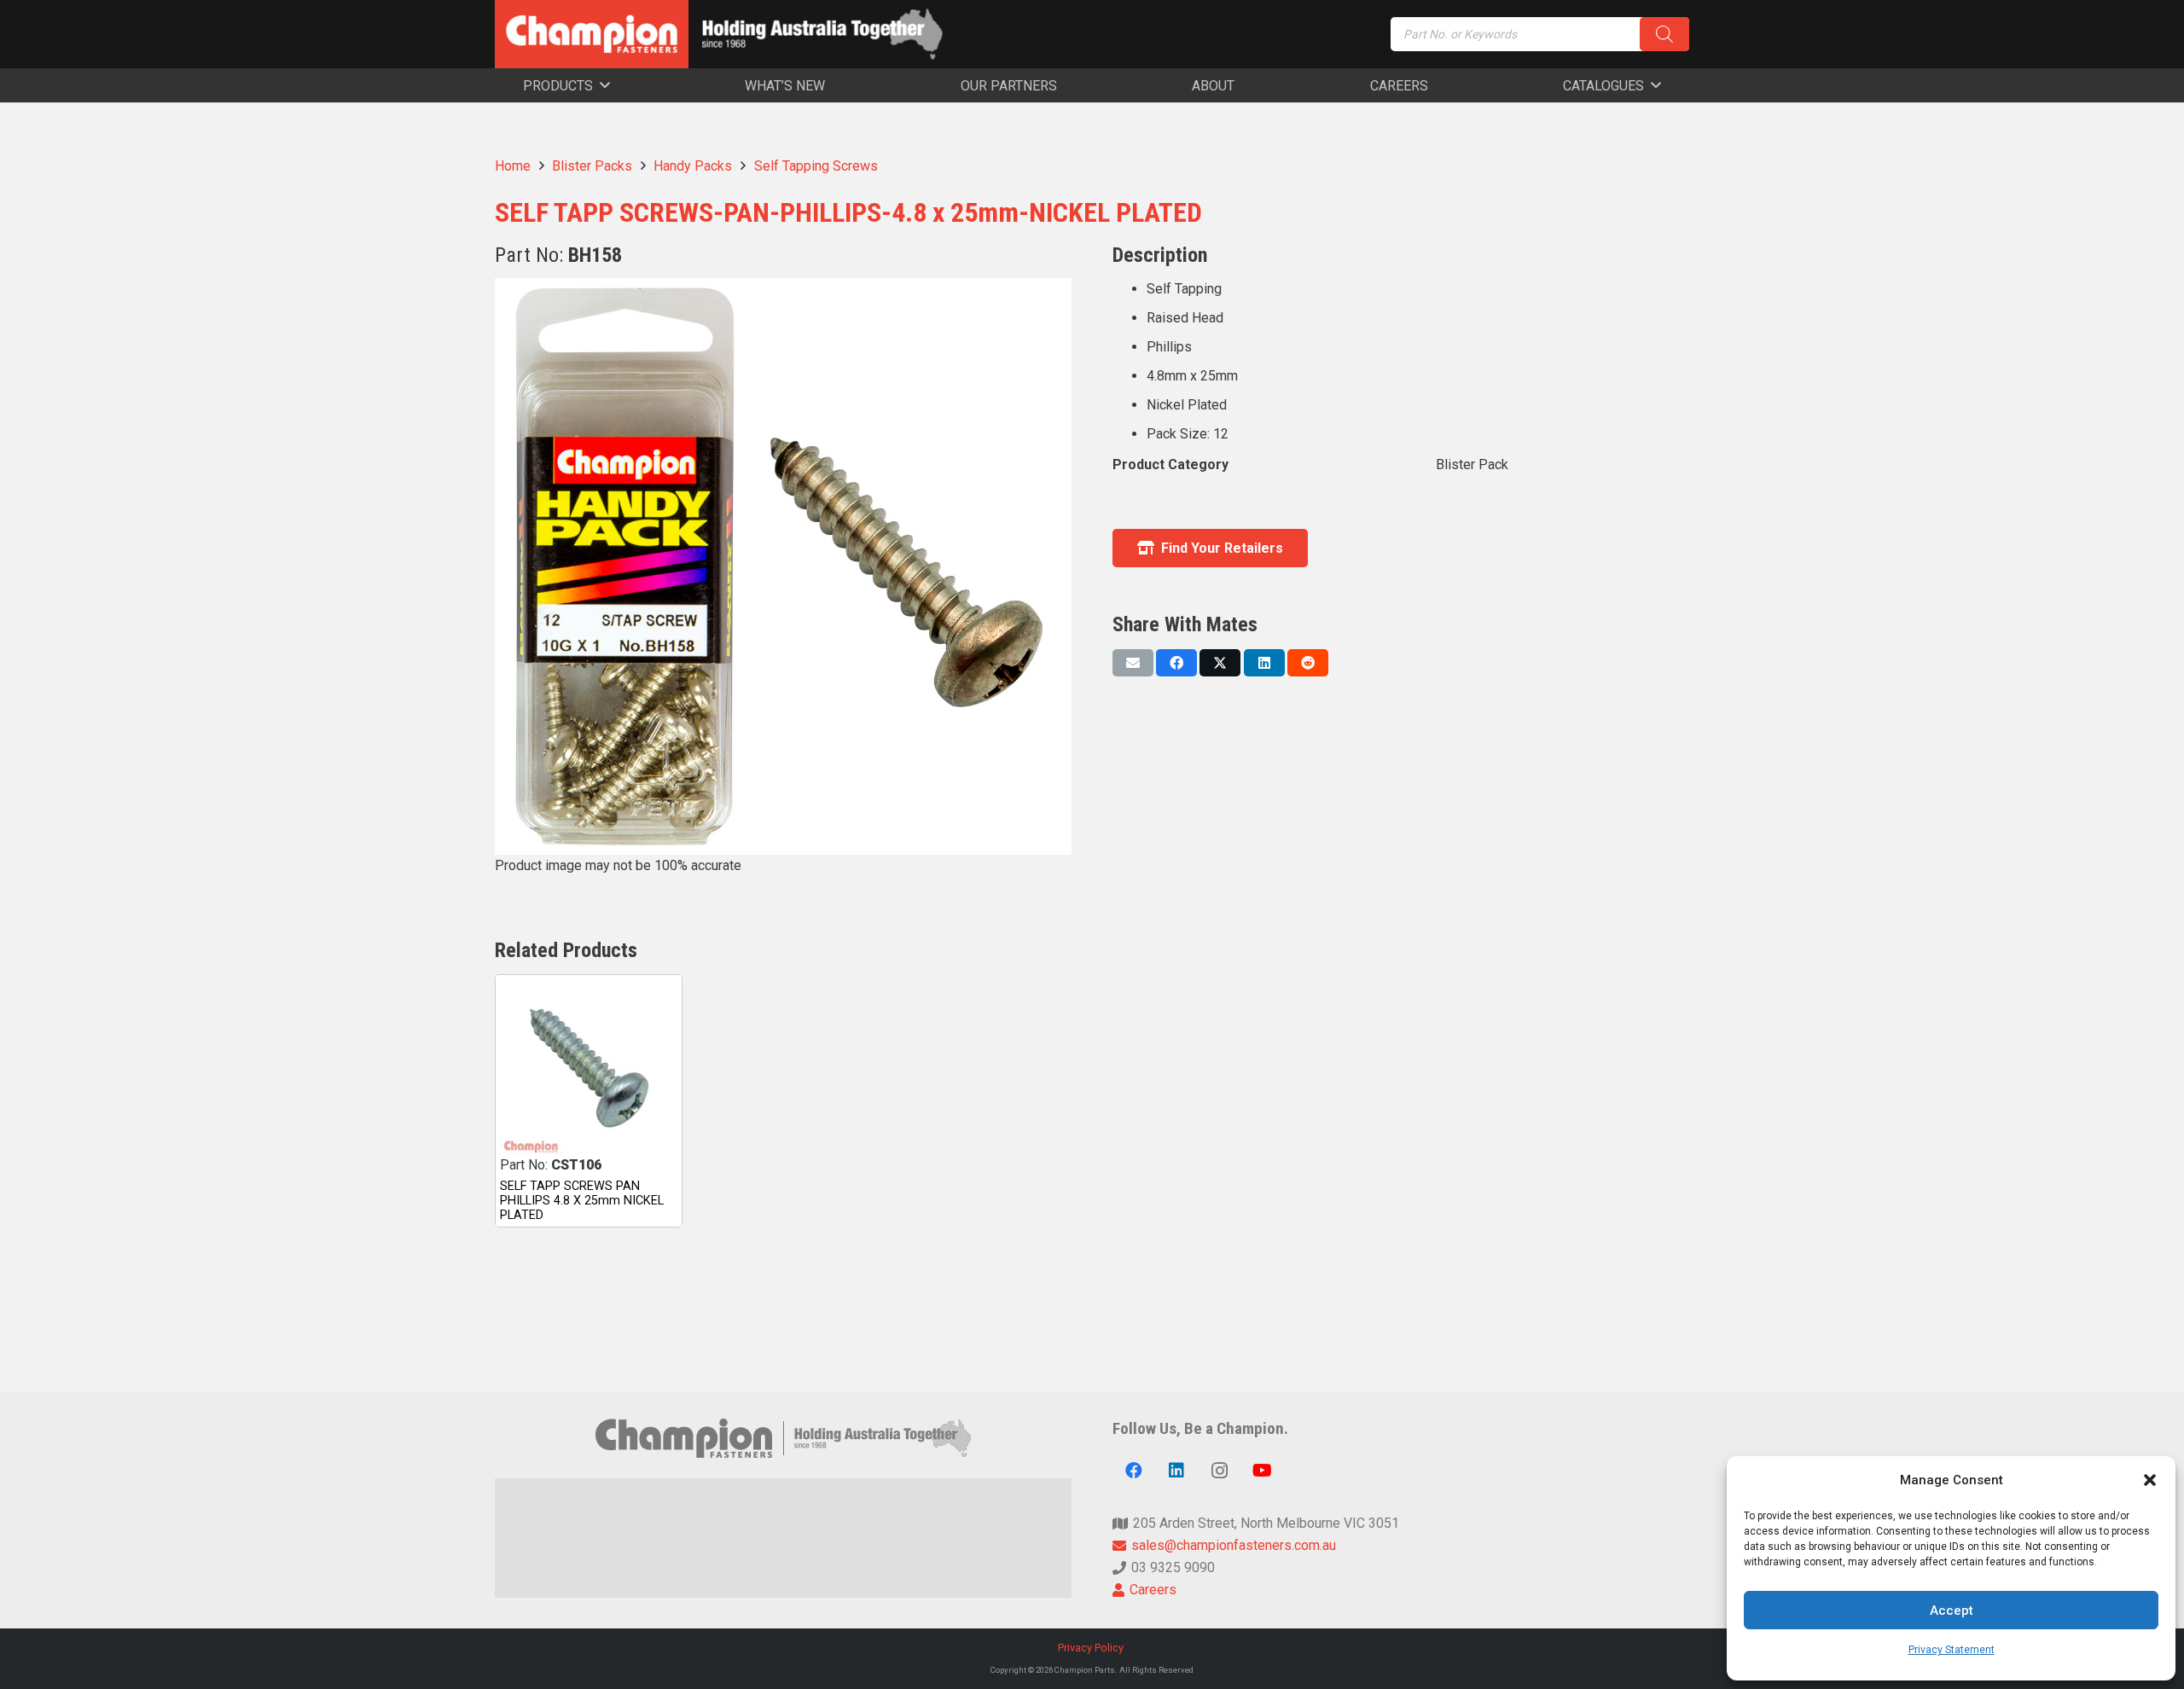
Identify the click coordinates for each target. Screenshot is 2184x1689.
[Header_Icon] (592, 34)
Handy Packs (693, 166)
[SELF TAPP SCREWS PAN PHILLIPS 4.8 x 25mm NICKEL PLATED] (589, 1068)
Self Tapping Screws (816, 166)
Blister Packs (592, 166)
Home (513, 166)
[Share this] (1176, 663)
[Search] (1664, 34)
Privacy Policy (1092, 1648)
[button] (2150, 1480)
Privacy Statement (1952, 1650)
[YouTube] (1262, 1471)
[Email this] (1133, 663)
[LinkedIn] (1176, 1471)
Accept (1952, 1611)
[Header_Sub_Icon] (822, 34)
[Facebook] (1134, 1471)
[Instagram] (1219, 1471)
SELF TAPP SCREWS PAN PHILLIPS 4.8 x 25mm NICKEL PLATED (582, 1201)
